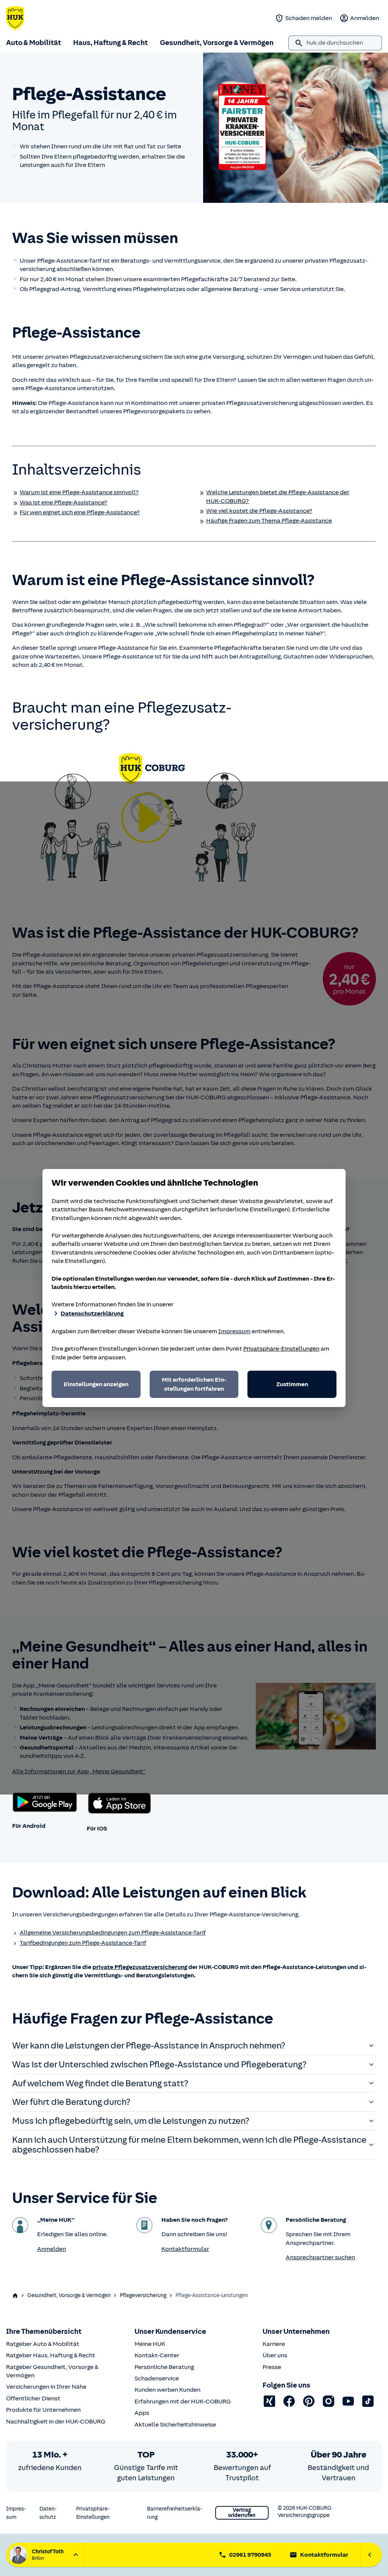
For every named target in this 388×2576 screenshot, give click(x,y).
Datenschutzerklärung (92, 1314)
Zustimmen (292, 1384)
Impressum (234, 1331)
